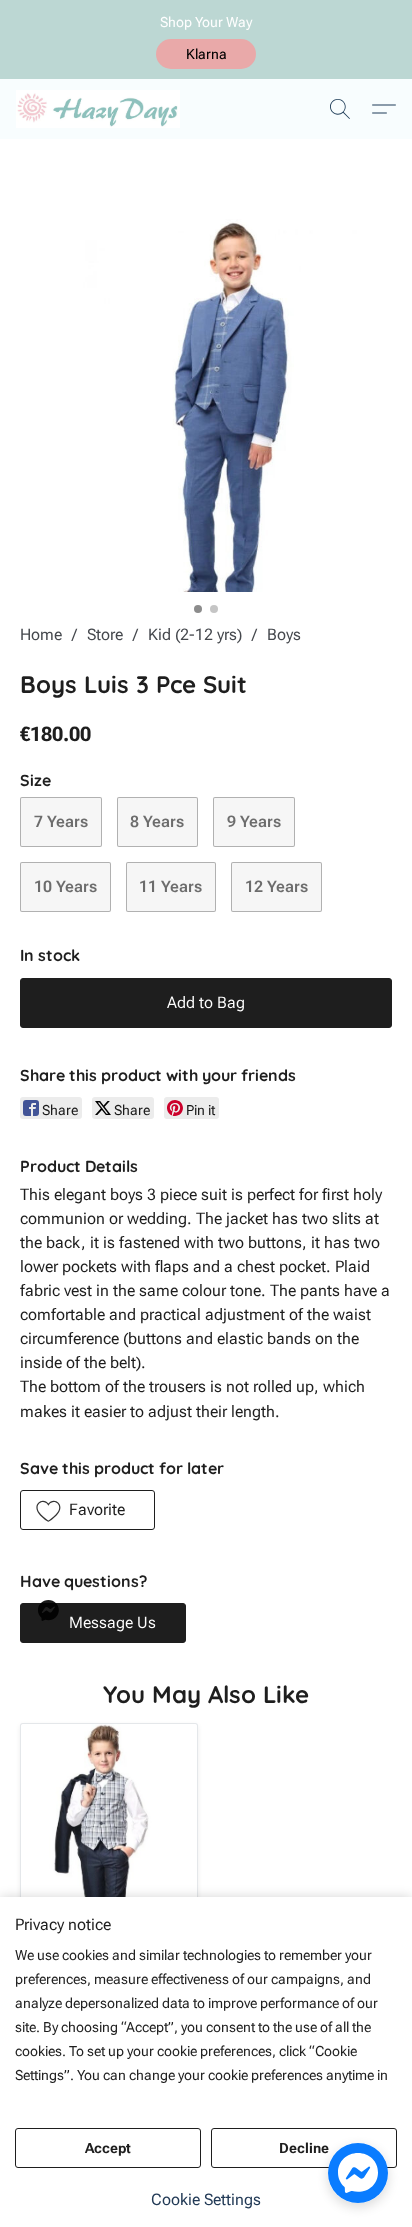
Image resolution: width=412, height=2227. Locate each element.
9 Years (254, 821)
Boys (284, 634)
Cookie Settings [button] (206, 2199)
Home (41, 634)
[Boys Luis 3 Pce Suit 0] (206, 405)
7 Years (61, 821)
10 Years (65, 886)
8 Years (157, 821)
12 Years (276, 886)
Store (105, 634)
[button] (206, 54)
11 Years (170, 886)
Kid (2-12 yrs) (195, 634)
